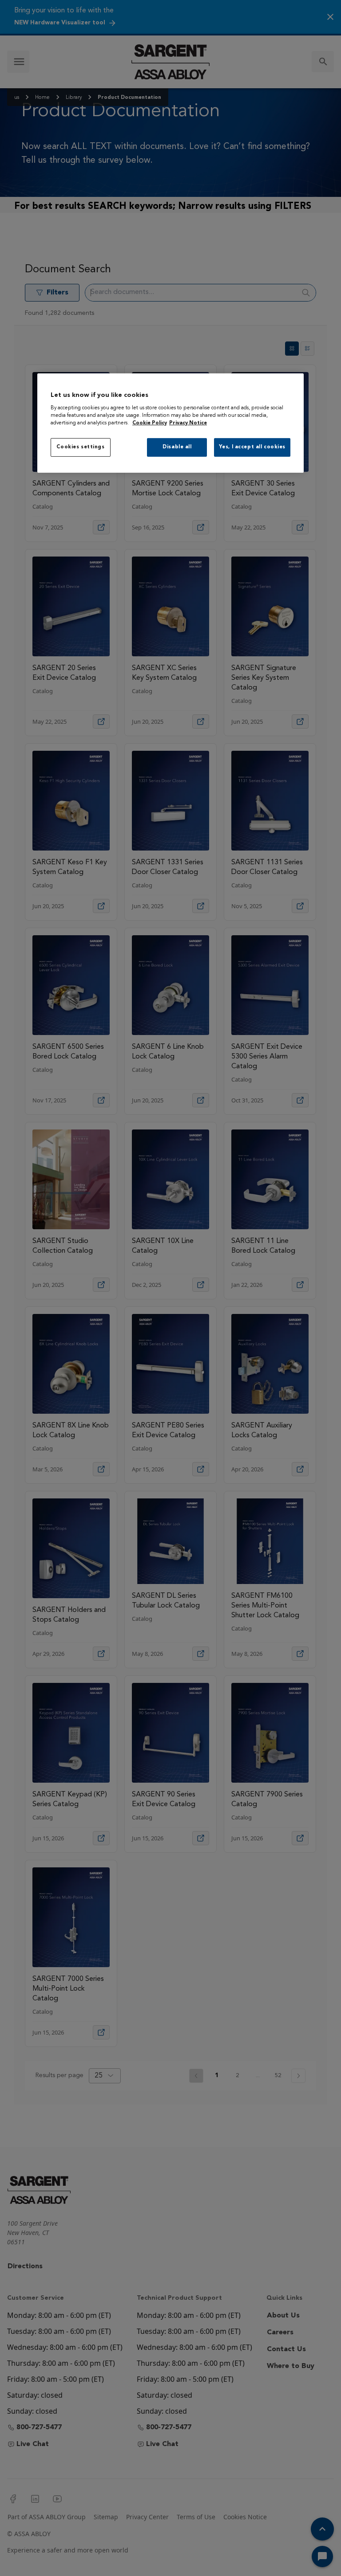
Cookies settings (80, 447)
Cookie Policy (150, 423)
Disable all (177, 447)
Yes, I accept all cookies (252, 447)
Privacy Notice (188, 423)
